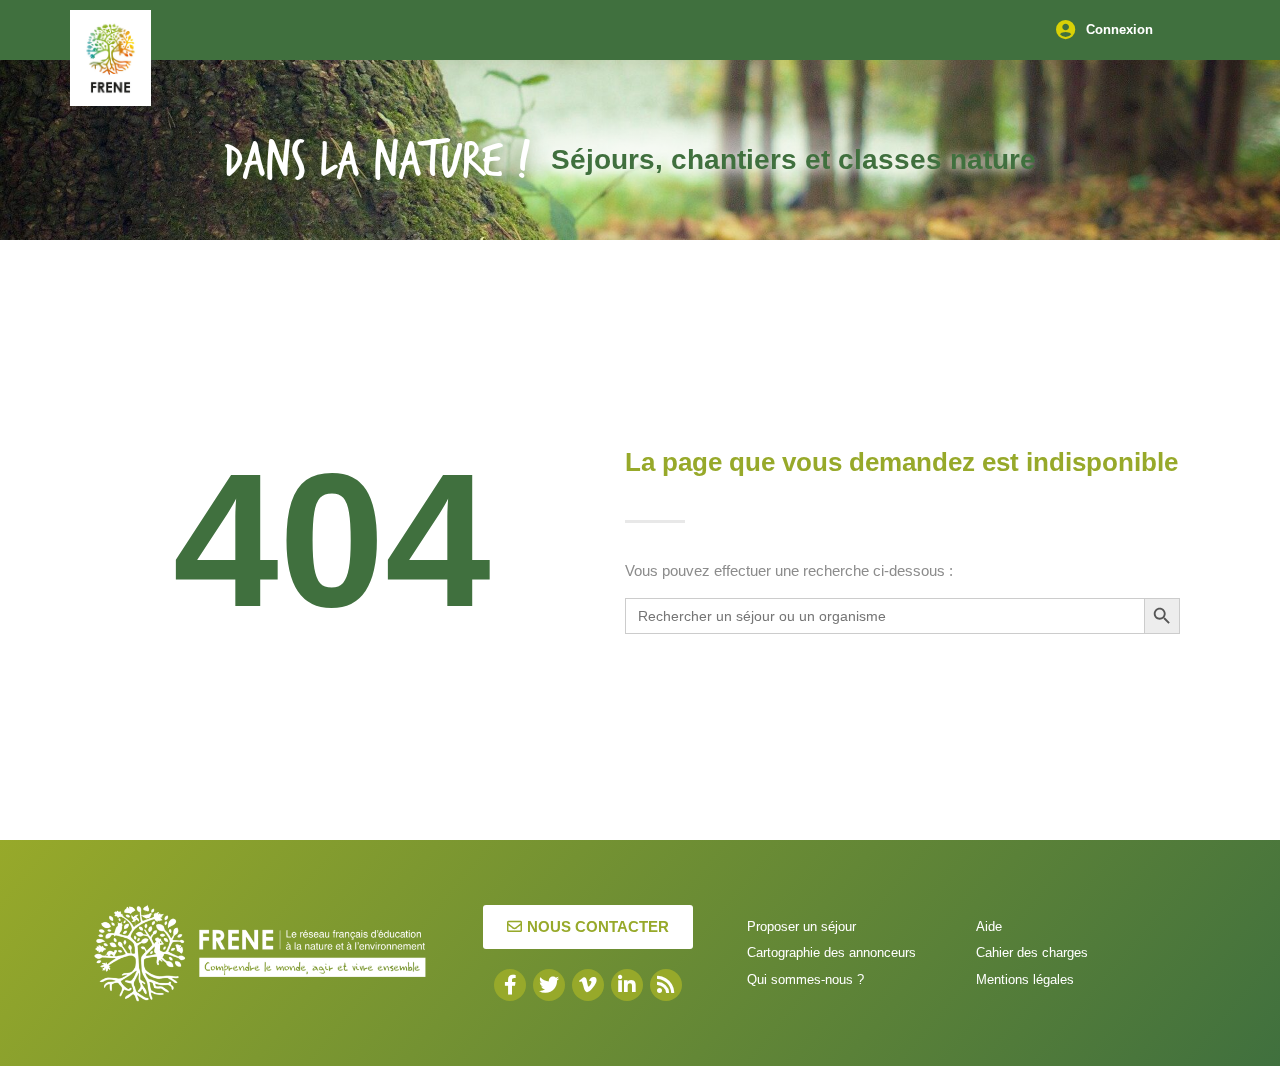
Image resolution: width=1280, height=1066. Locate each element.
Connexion (1119, 29)
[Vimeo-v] (588, 985)
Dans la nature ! (377, 161)
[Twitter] (549, 985)
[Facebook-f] (510, 985)
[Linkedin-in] (627, 985)
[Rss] (666, 985)
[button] (588, 927)
